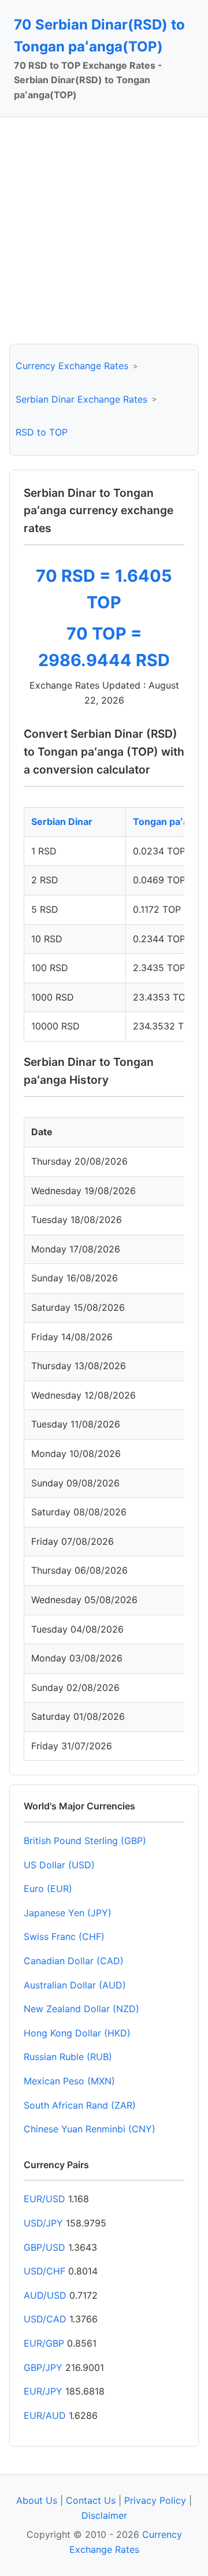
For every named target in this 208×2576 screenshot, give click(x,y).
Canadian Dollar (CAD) (74, 1961)
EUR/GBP (44, 2343)
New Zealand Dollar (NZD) (81, 2009)
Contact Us (91, 2500)
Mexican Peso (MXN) (69, 2081)
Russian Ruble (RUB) (68, 2057)
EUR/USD (44, 2199)
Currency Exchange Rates (72, 366)
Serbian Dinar (62, 822)
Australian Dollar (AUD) (75, 1985)
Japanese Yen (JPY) (68, 1913)
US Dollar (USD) (59, 1865)
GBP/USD (44, 2247)
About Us (37, 2500)
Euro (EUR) (48, 1889)
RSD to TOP (42, 432)
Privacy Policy (155, 2500)
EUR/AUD (45, 2415)
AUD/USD (45, 2295)
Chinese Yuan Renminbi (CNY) (90, 2129)
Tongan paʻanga (169, 822)
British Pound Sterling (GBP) (85, 1841)
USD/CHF (44, 2271)
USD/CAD (45, 2319)
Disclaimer (104, 2515)
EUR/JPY (43, 2391)
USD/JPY (43, 2223)
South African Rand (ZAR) (80, 2105)
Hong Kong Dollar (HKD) (77, 2033)
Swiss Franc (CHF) (64, 1936)
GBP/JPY (43, 2367)
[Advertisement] (104, 231)
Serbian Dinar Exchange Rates (81, 399)
